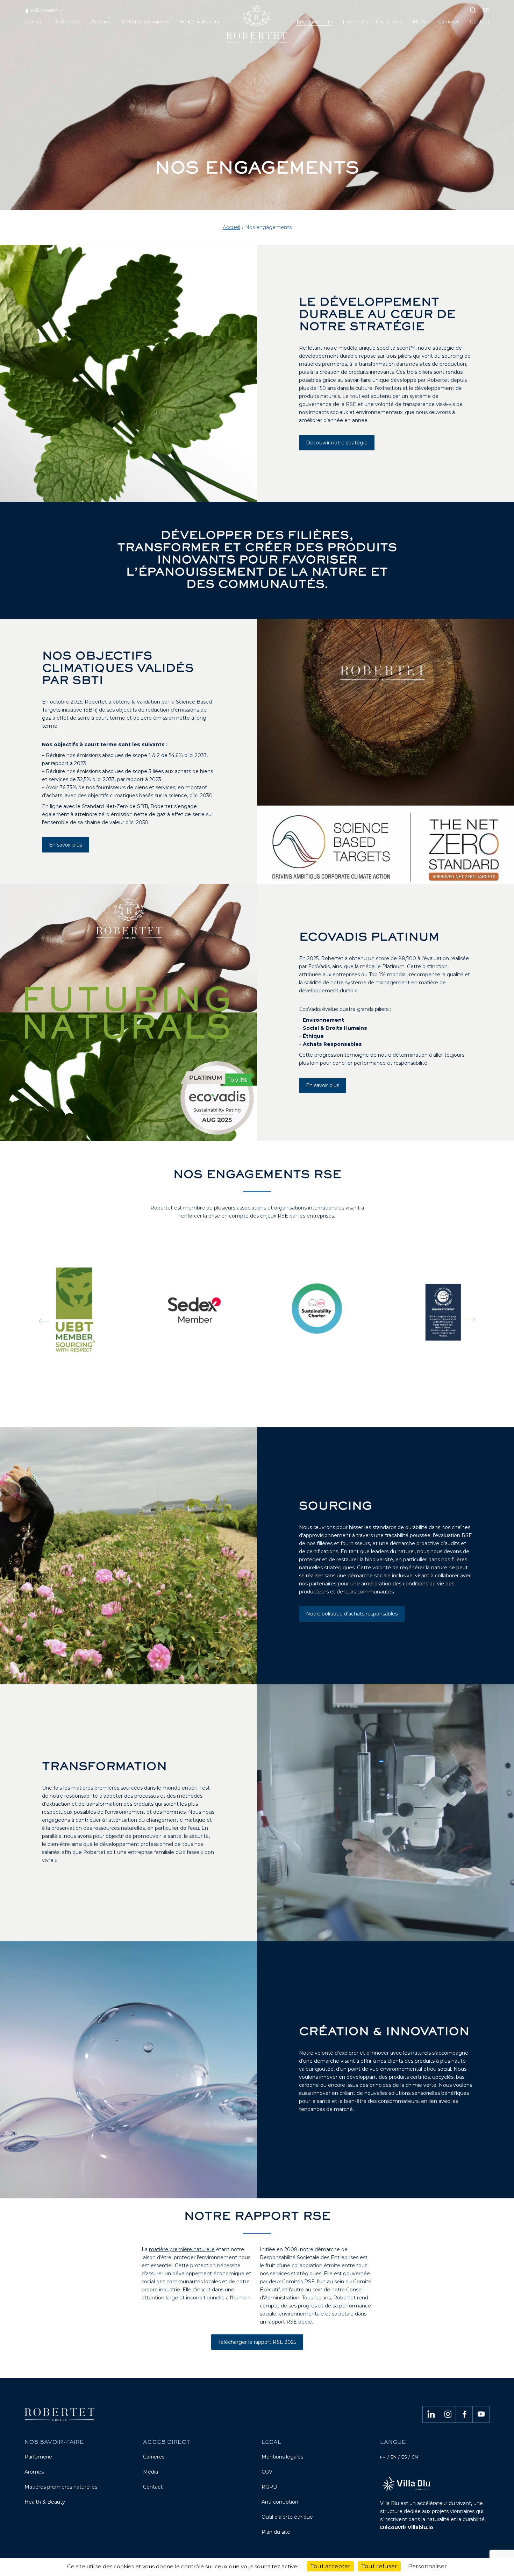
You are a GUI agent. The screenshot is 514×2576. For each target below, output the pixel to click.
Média (151, 2472)
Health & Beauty (45, 2502)
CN (415, 2457)
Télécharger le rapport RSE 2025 (257, 2342)
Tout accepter (330, 2566)
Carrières (154, 2457)
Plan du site (276, 2532)
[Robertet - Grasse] (257, 27)
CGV (267, 2472)
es (404, 2457)
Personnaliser (427, 2566)
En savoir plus (66, 845)
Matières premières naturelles (61, 2487)
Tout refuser (379, 2566)
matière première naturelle (182, 2249)
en (394, 2457)
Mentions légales (282, 2457)
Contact (153, 2487)
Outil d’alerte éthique (287, 2517)
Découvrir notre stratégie (337, 443)
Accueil (231, 227)
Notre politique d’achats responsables (352, 1614)
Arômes (34, 2472)
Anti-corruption (280, 2502)
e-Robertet (44, 10)
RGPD (269, 2487)
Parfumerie (38, 2457)
